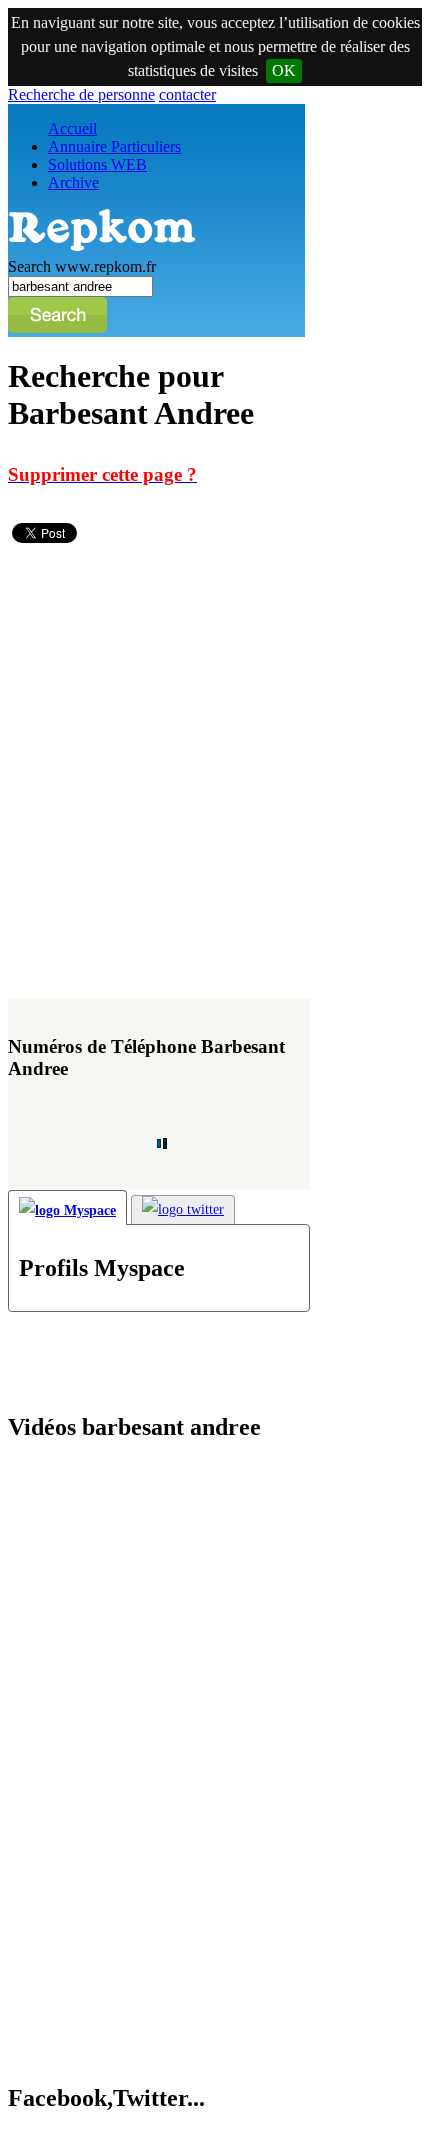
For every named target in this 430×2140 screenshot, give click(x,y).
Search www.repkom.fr (82, 266)
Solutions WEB (97, 164)
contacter (187, 94)
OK (284, 70)
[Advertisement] (215, 780)
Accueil (72, 128)
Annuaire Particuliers (114, 146)
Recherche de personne (81, 94)
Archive (73, 182)
